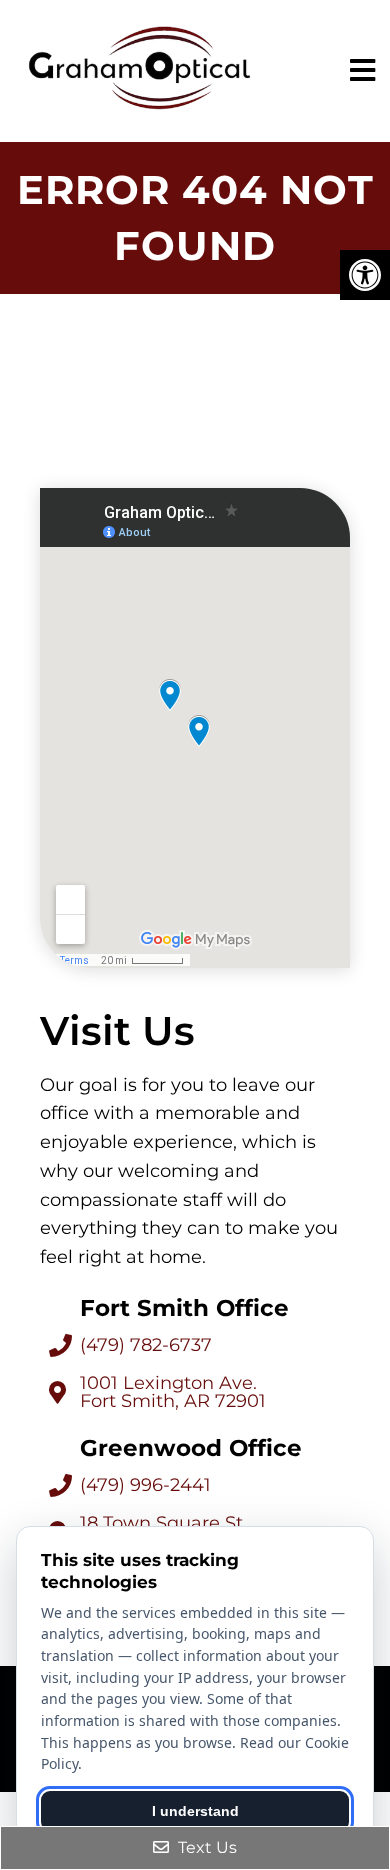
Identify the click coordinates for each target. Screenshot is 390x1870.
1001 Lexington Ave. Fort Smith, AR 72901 (173, 1392)
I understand (195, 1811)
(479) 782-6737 (146, 1345)
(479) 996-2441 (145, 1485)
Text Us (205, 1847)
